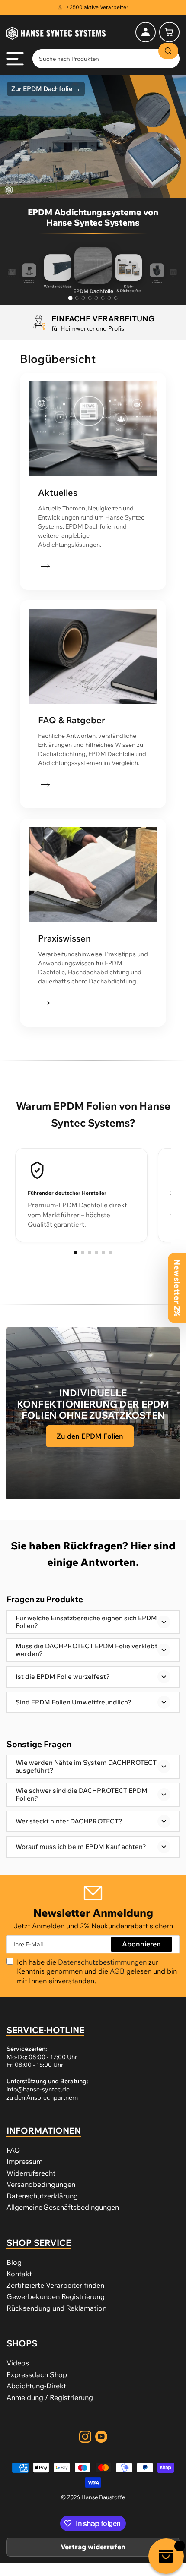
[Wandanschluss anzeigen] (116, 298)
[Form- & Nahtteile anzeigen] (83, 298)
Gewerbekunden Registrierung (56, 2296)
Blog (14, 2262)
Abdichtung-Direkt (36, 2386)
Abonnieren (141, 1944)
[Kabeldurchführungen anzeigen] (109, 298)
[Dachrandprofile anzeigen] (96, 298)
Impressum (24, 2161)
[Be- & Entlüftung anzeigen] (103, 298)
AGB (118, 1971)
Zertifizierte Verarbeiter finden (55, 2285)
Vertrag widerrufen (93, 2547)
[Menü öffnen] (15, 59)
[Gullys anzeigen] (90, 298)
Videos (18, 2363)
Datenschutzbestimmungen (103, 1962)
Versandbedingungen (41, 2184)
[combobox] (106, 59)
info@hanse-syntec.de (38, 2089)
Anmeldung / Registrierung (50, 2397)
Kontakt (19, 2274)
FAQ (13, 2150)
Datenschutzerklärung (42, 2196)
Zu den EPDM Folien (90, 1436)
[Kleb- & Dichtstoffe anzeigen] (77, 298)
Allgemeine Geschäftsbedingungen (63, 2207)
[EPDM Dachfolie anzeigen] (71, 298)
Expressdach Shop (37, 2374)
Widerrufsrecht (31, 2173)
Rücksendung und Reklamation (56, 2308)
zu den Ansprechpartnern (42, 2097)
